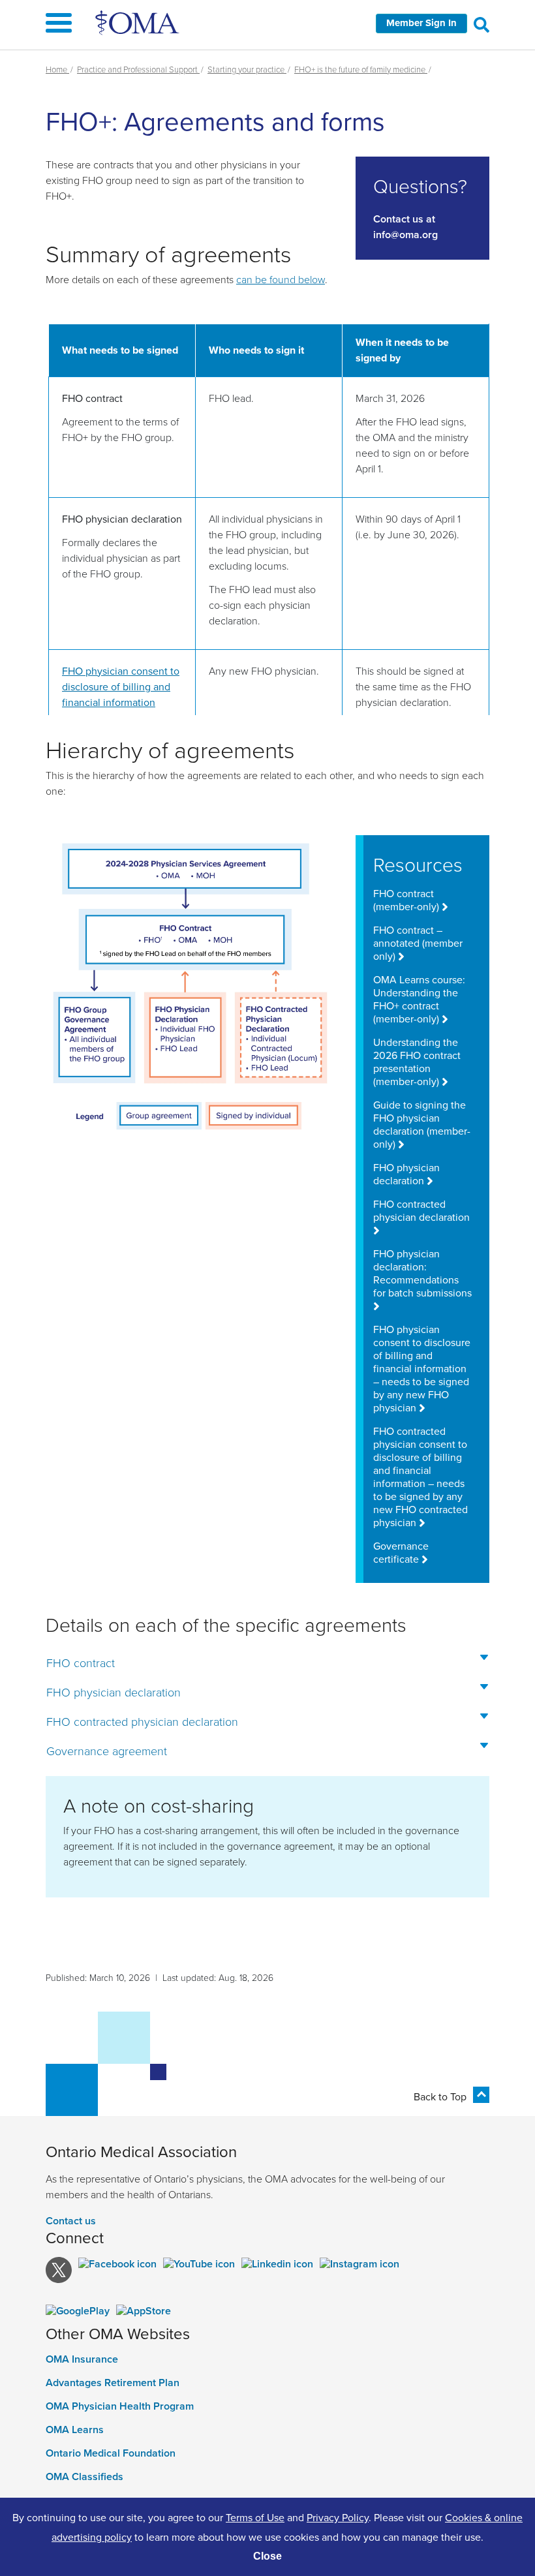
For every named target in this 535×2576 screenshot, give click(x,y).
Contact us (71, 2221)
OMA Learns (75, 2430)
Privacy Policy (338, 2517)
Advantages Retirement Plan (113, 2383)
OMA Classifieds (84, 2477)
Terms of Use (255, 2517)
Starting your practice (247, 69)
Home (57, 69)
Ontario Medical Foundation (111, 2453)
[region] (267, 519)
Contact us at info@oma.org (405, 227)
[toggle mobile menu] (267, 25)
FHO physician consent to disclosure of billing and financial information (121, 686)
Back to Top (440, 2096)
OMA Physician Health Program (120, 2406)
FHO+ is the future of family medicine (361, 69)
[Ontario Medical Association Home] (138, 22)
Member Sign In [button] (421, 23)
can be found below (281, 279)
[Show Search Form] (481, 24)
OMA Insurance (82, 2359)
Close (267, 2556)
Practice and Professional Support (138, 69)
